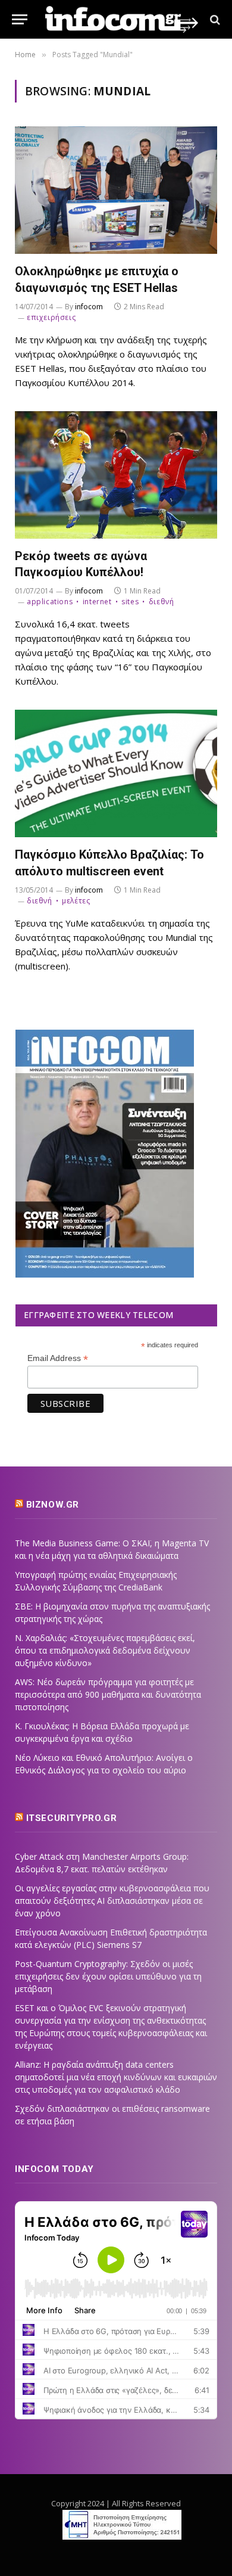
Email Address (58, 1358)
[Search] (214, 19)
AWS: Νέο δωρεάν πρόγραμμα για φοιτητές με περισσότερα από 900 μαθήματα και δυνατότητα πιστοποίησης (108, 1694)
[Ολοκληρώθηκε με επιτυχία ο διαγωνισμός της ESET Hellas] (116, 190)
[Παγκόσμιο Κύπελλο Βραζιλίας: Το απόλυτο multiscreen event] (116, 773)
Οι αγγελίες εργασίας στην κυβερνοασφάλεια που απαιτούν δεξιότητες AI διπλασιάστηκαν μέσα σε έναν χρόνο (112, 1901)
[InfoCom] (122, 19)
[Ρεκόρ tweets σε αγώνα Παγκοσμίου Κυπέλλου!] (116, 475)
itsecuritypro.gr (72, 1818)
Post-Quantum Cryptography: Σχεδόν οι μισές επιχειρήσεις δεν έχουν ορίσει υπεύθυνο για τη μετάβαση (108, 1976)
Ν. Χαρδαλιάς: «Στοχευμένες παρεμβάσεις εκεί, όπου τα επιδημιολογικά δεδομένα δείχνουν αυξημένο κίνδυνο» (105, 1650)
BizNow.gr (53, 1505)
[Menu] (20, 19)
